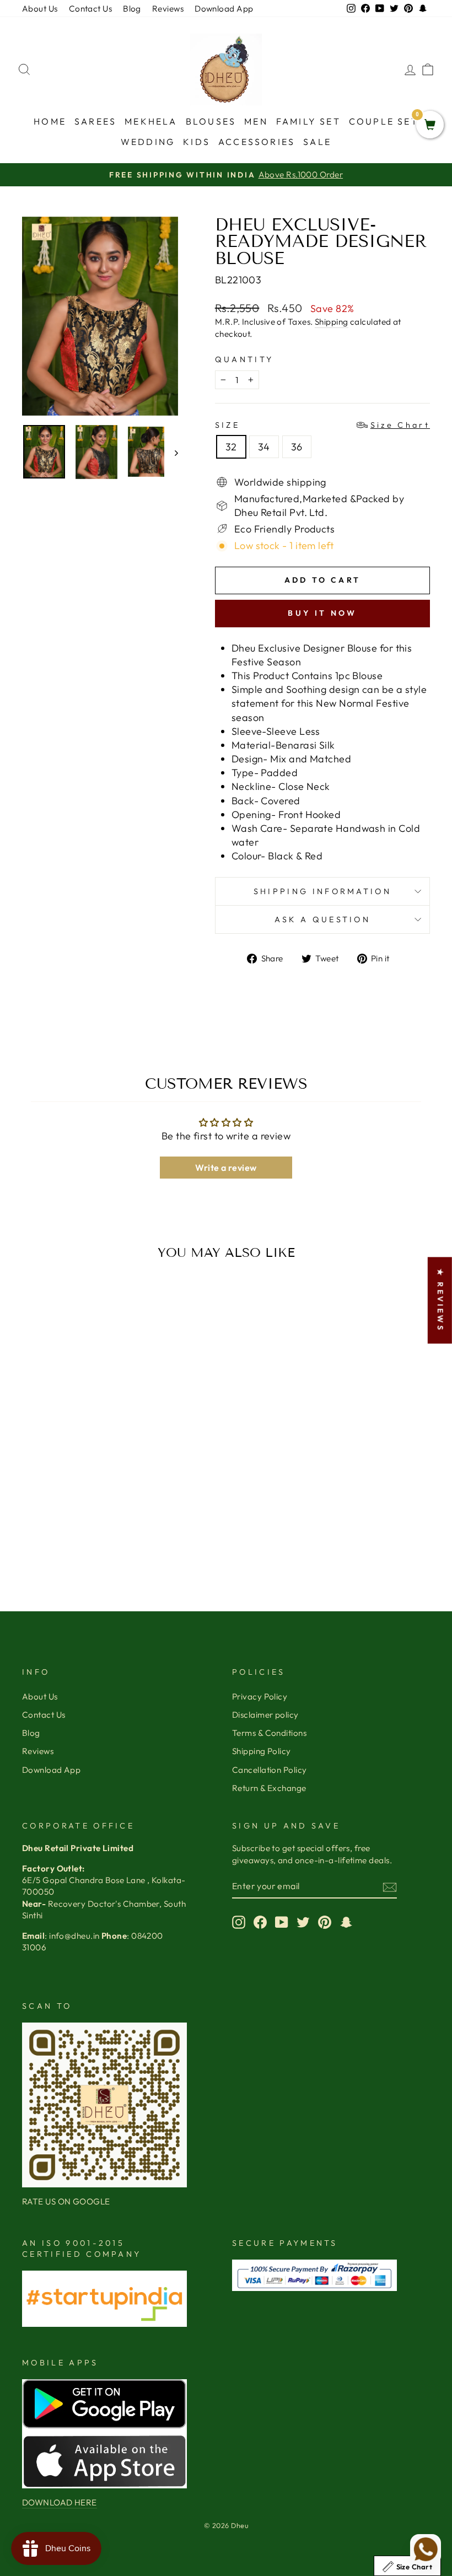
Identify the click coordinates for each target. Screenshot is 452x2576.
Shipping (332, 322)
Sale (317, 142)
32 (231, 447)
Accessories (257, 142)
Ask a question (322, 919)
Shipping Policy (262, 1751)
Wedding (148, 142)
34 (264, 447)
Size (322, 425)
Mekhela (151, 121)
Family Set (308, 121)
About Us (40, 9)
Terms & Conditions (269, 1733)
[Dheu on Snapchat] (346, 1922)
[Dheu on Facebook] (260, 1922)
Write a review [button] (226, 1168)
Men (256, 121)
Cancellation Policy (270, 1770)
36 (297, 447)
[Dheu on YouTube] (282, 1922)
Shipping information (322, 891)
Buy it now (322, 613)
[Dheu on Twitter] (303, 1922)
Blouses (211, 121)
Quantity (244, 359)
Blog (132, 9)
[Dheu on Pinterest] (325, 1922)
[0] (430, 125)
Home (50, 121)
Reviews (168, 9)
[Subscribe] (390, 1887)
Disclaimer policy (265, 1715)
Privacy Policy (260, 1696)
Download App (224, 9)
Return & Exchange (269, 1788)
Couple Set (384, 121)
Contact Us (91, 9)
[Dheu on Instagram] (239, 1922)
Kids (197, 142)
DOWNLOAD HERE (60, 2502)
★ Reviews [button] (440, 1300)
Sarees (95, 121)
